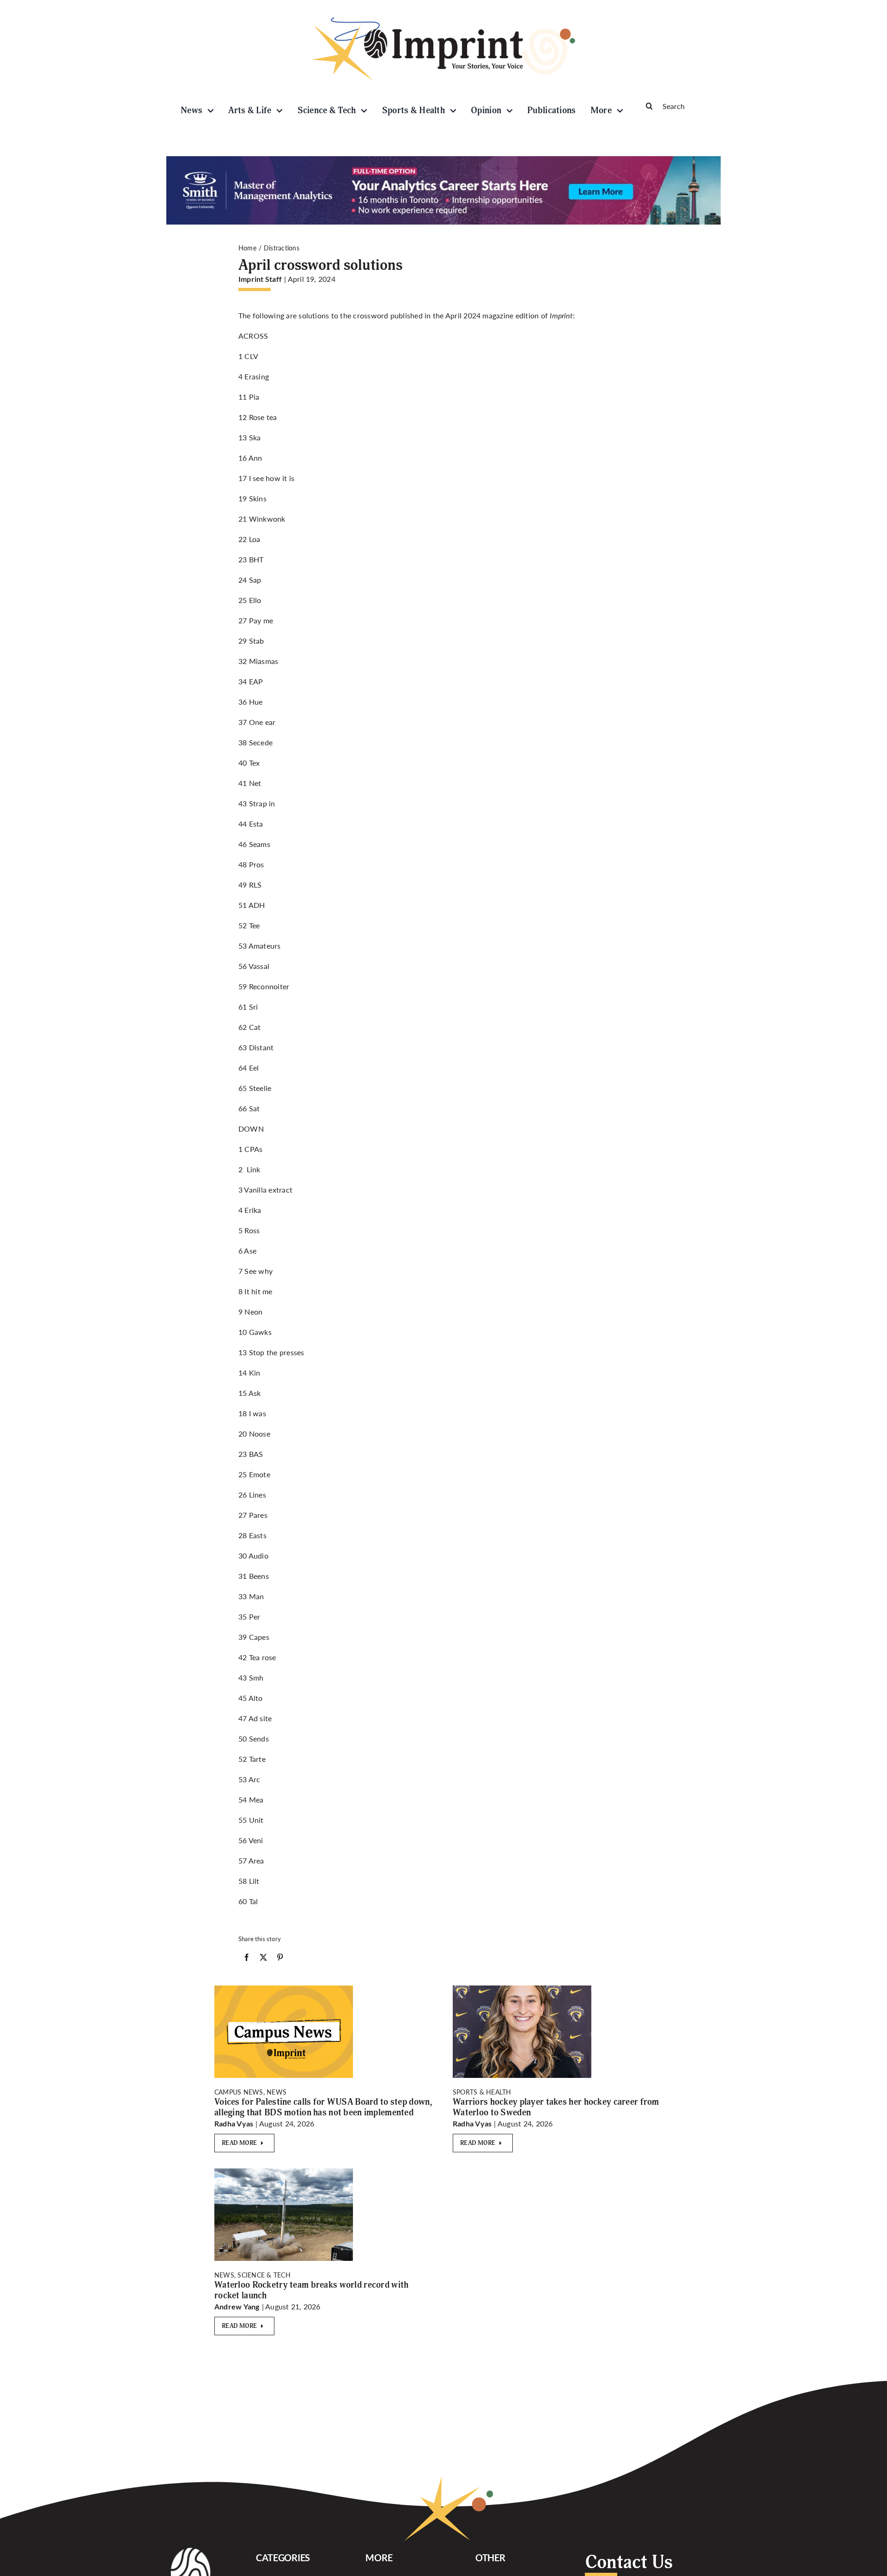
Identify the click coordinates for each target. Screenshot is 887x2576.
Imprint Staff (260, 279)
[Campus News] (284, 1989)
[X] (263, 1959)
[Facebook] (247, 1959)
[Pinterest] (280, 1959)
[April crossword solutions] (284, 2172)
